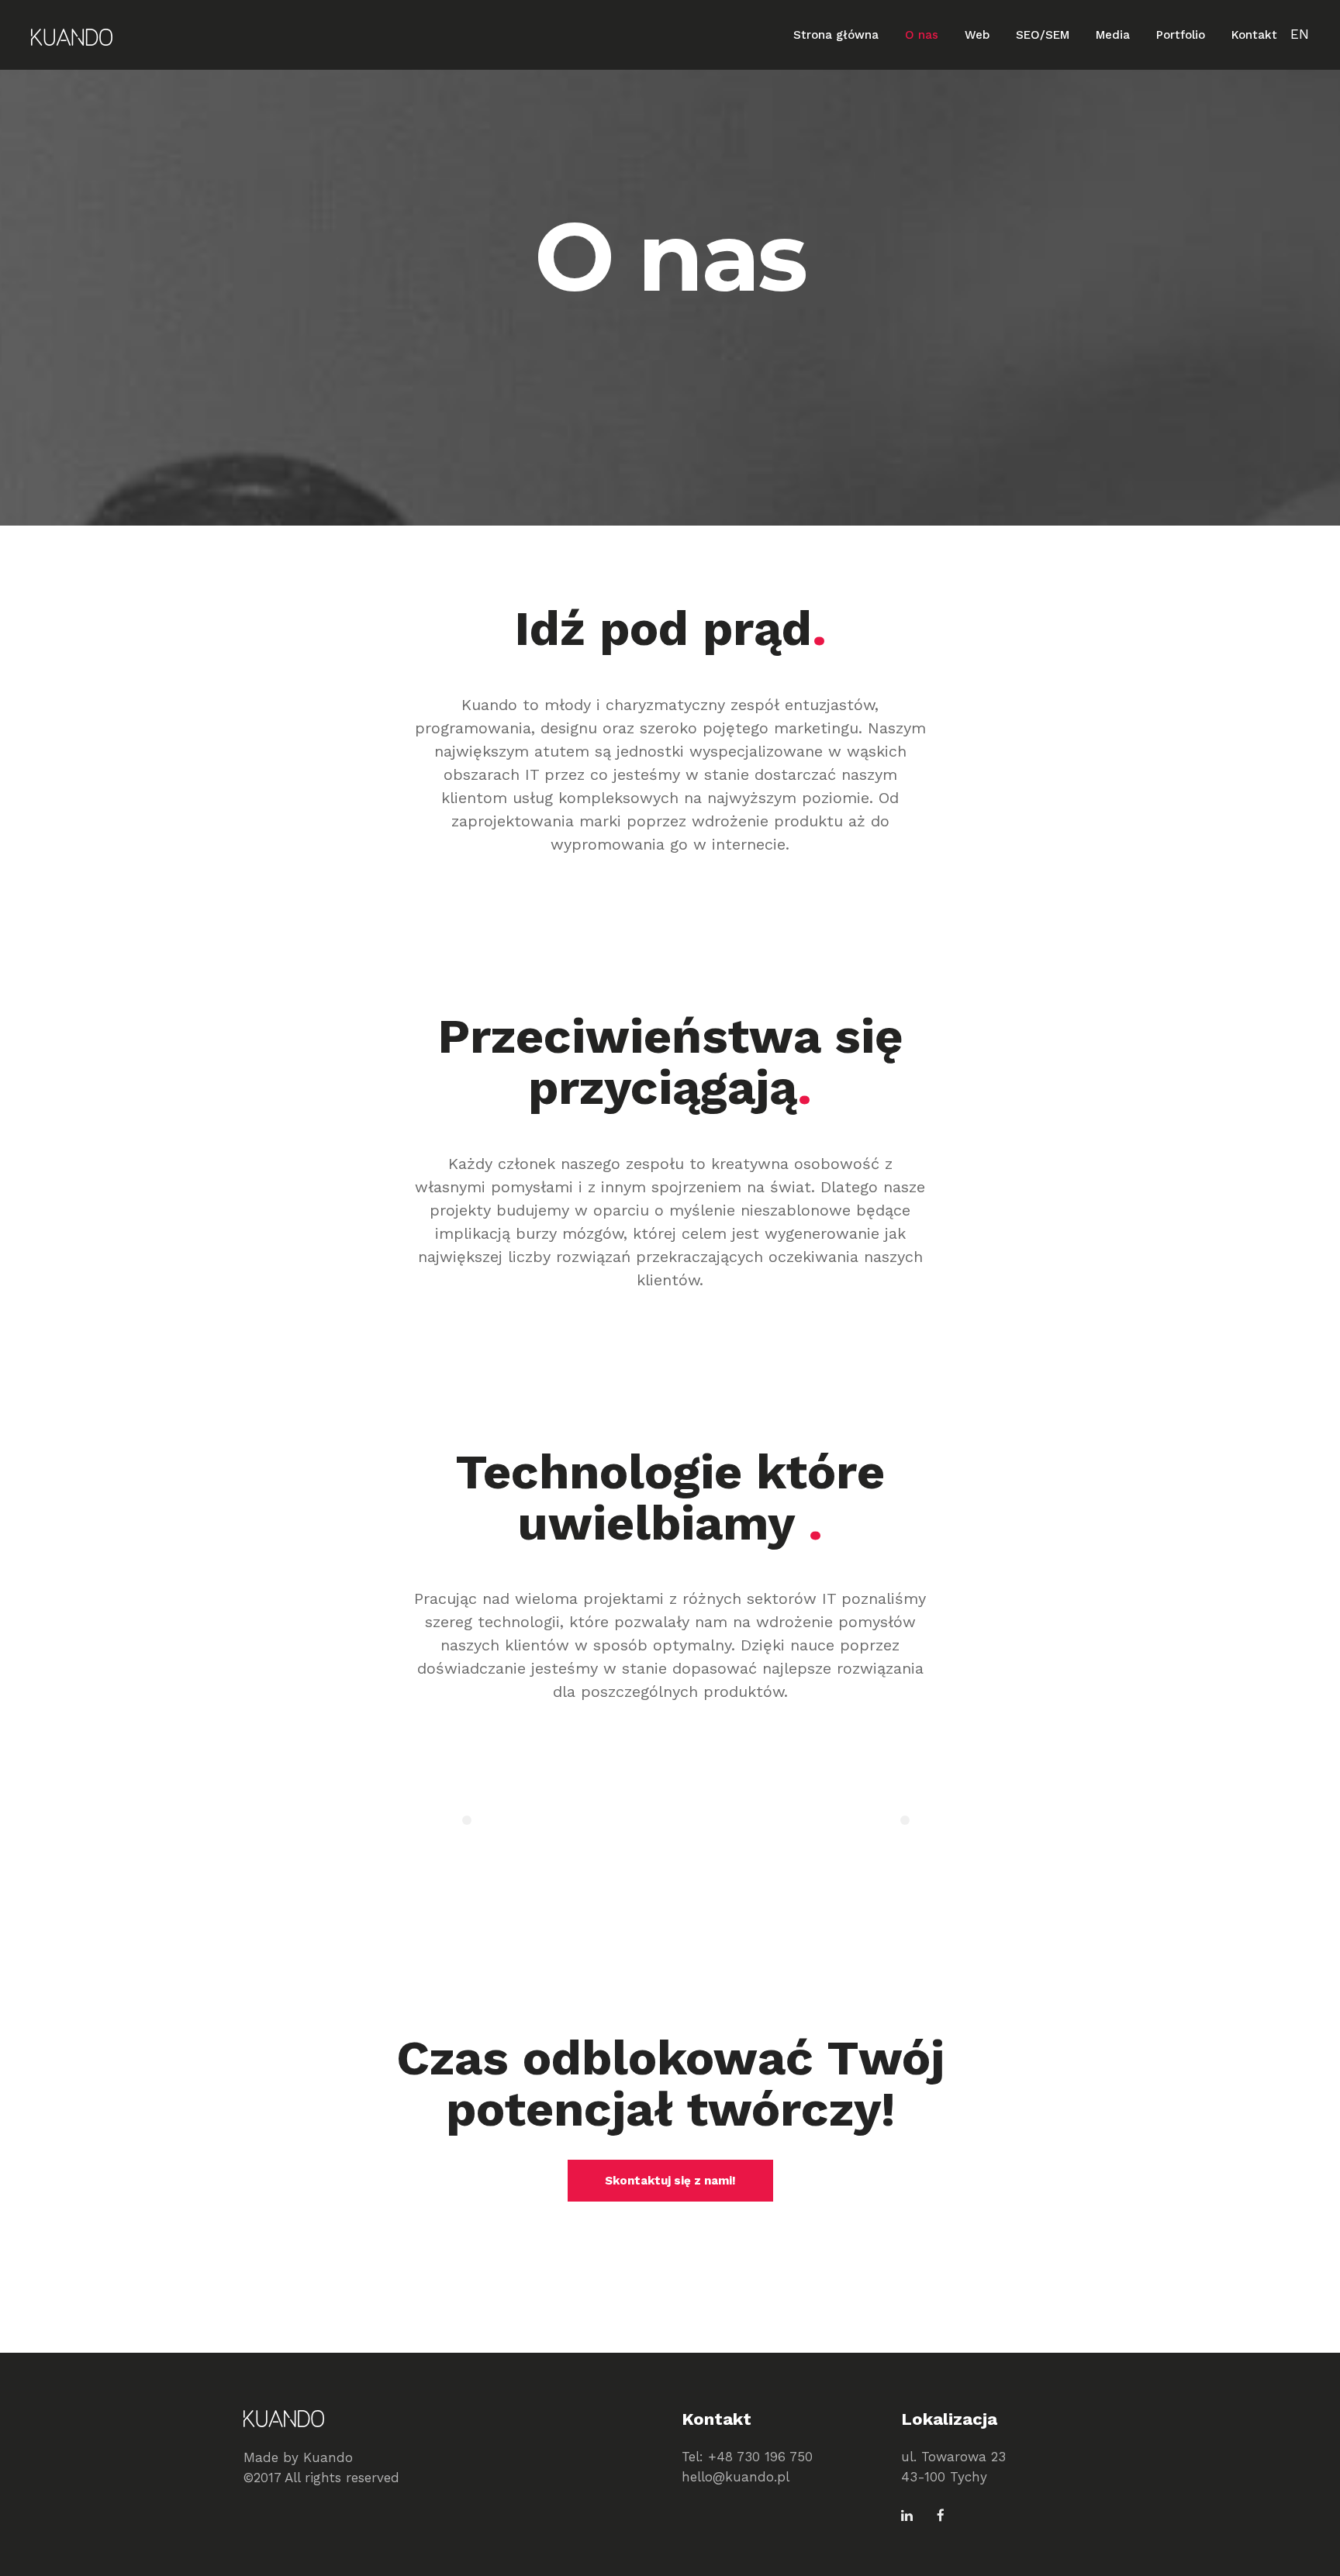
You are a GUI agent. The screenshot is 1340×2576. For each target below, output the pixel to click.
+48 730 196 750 (760, 2457)
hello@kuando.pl (736, 2477)
